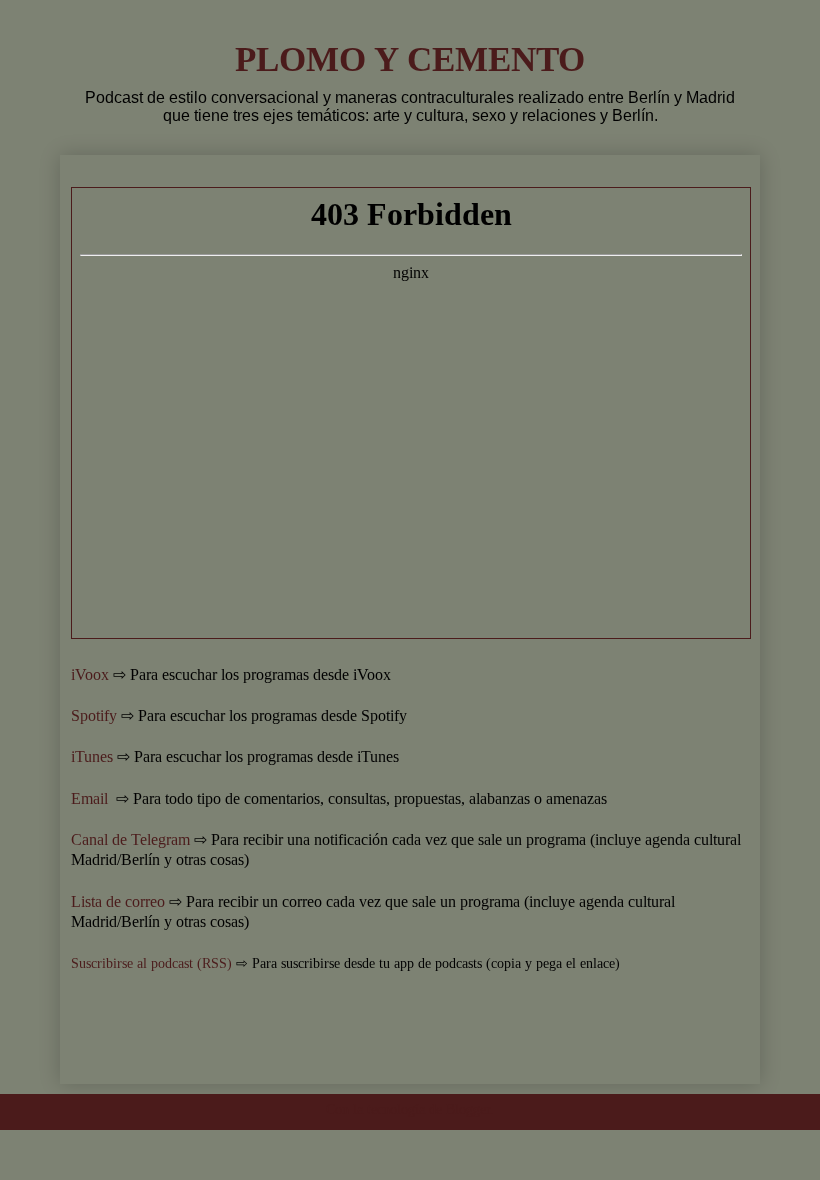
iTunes (92, 756)
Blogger (468, 1109)
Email (91, 798)
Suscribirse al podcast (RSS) (151, 963)
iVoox (90, 674)
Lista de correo (118, 901)
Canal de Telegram (130, 839)
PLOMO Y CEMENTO (410, 59)
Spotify (94, 715)
